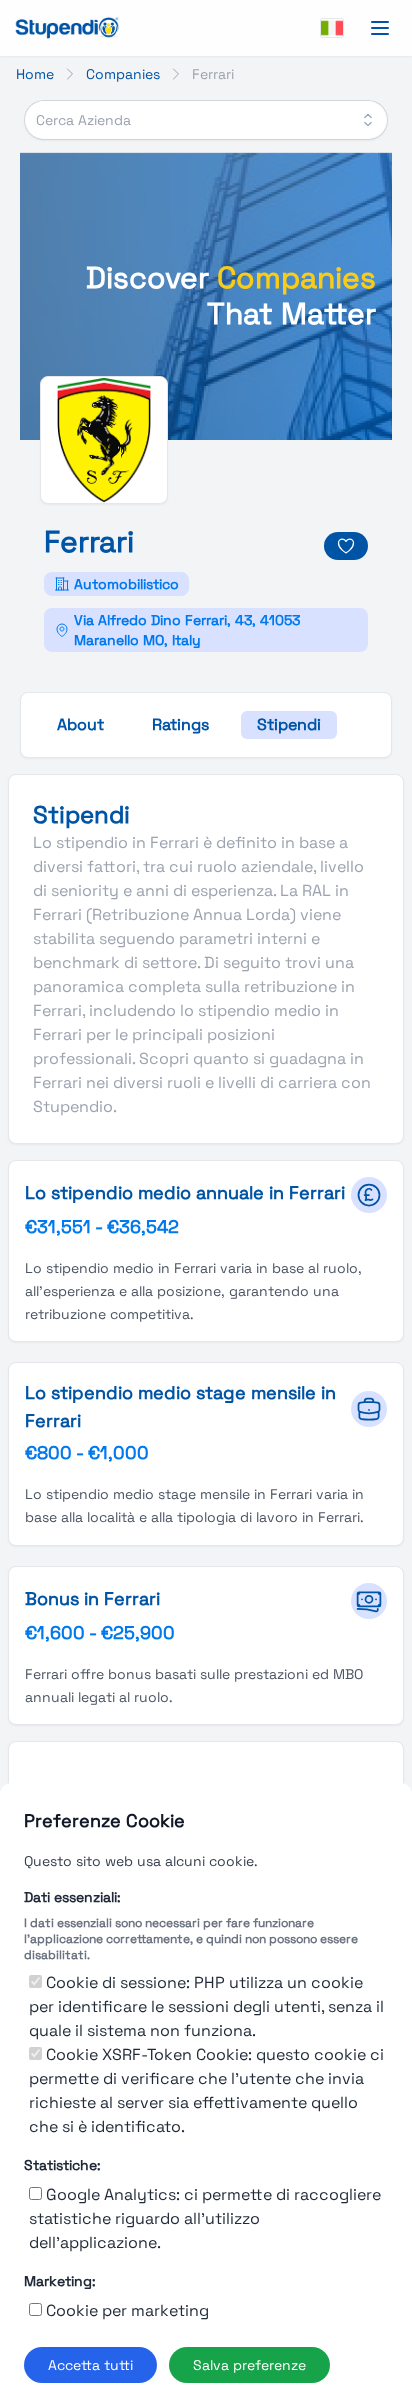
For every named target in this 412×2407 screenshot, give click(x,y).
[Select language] (332, 28)
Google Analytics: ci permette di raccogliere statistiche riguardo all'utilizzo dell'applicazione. (205, 2218)
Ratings (180, 724)
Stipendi (289, 724)
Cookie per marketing (127, 2310)
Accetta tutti (90, 2365)
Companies (123, 74)
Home (35, 74)
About (80, 724)
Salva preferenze (249, 2365)
